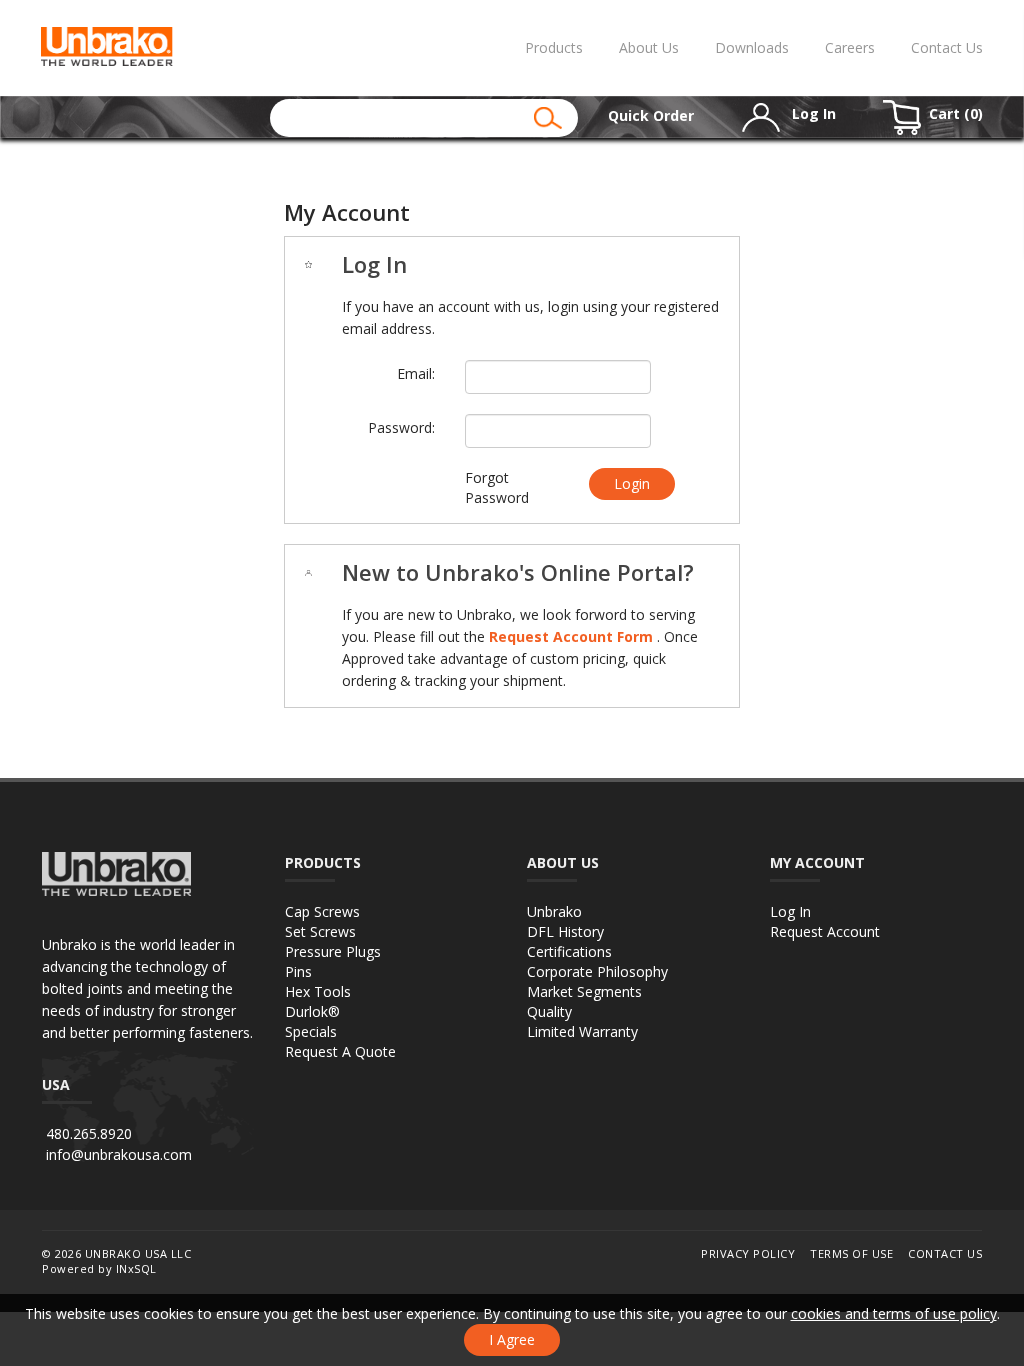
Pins (298, 971)
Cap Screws (322, 911)
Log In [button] (812, 113)
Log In (790, 911)
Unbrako (554, 911)
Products (554, 47)
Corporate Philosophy (597, 971)
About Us (649, 47)
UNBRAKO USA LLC (138, 1253)
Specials (311, 1031)
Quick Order (651, 115)
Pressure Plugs (333, 951)
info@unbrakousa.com (119, 1154)
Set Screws (320, 931)
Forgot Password (497, 487)
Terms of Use (851, 1253)
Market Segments (584, 991)
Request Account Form (573, 636)
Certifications (569, 951)
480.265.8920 (89, 1133)
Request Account (825, 931)
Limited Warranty (582, 1031)
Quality (549, 1011)
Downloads (752, 47)
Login (632, 483)
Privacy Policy (748, 1253)
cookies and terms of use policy (894, 1313)
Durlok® (312, 1011)
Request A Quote (340, 1051)
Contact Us (947, 47)
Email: (416, 373)
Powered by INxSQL (99, 1268)
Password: (401, 427)
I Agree (512, 1339)
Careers (850, 47)
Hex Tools (318, 991)
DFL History (565, 931)
